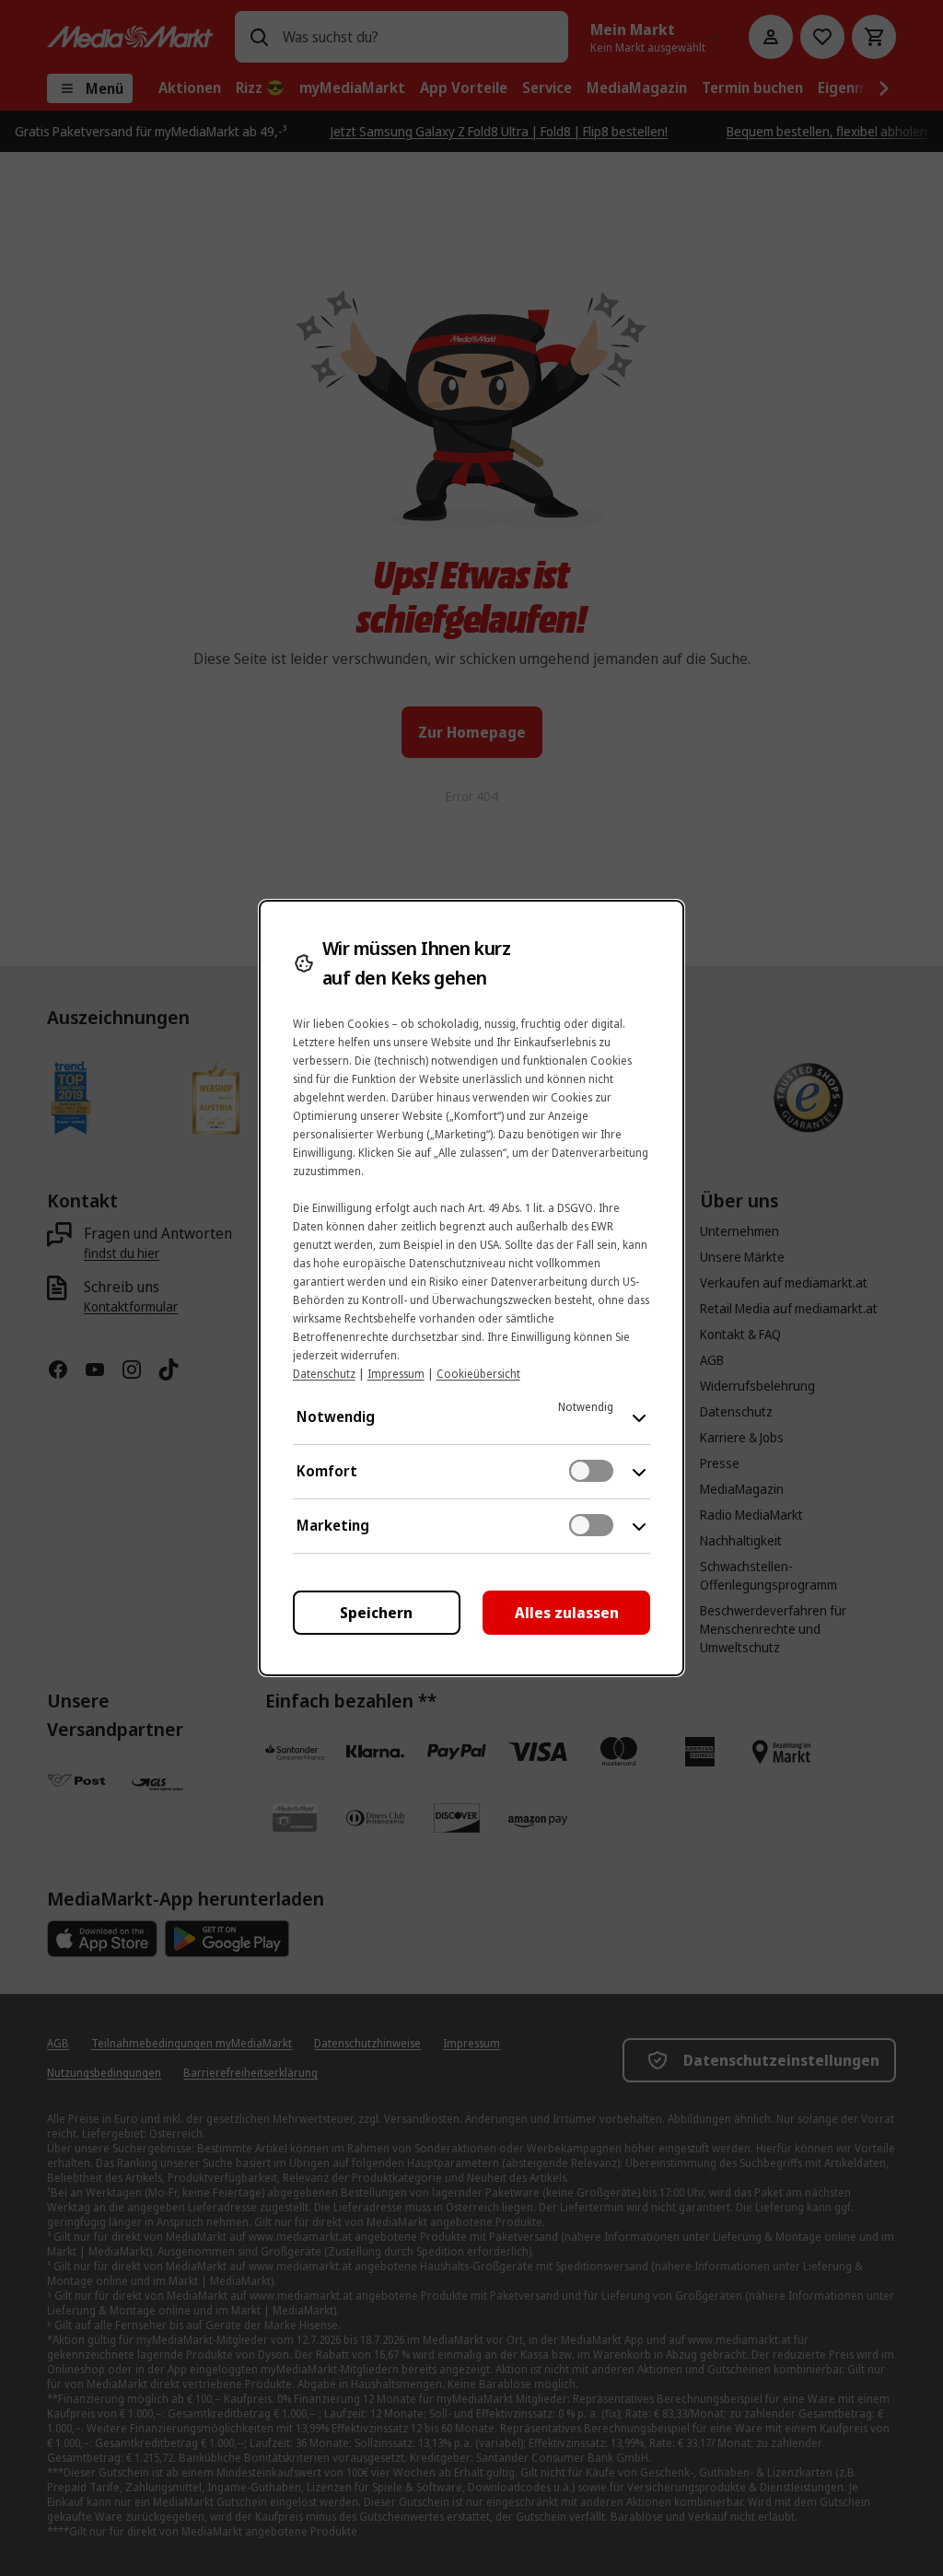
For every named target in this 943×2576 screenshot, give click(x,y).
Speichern (376, 1613)
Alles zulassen (567, 1613)
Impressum (396, 1374)
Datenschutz (324, 1374)
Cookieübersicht (478, 1374)
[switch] (591, 1471)
